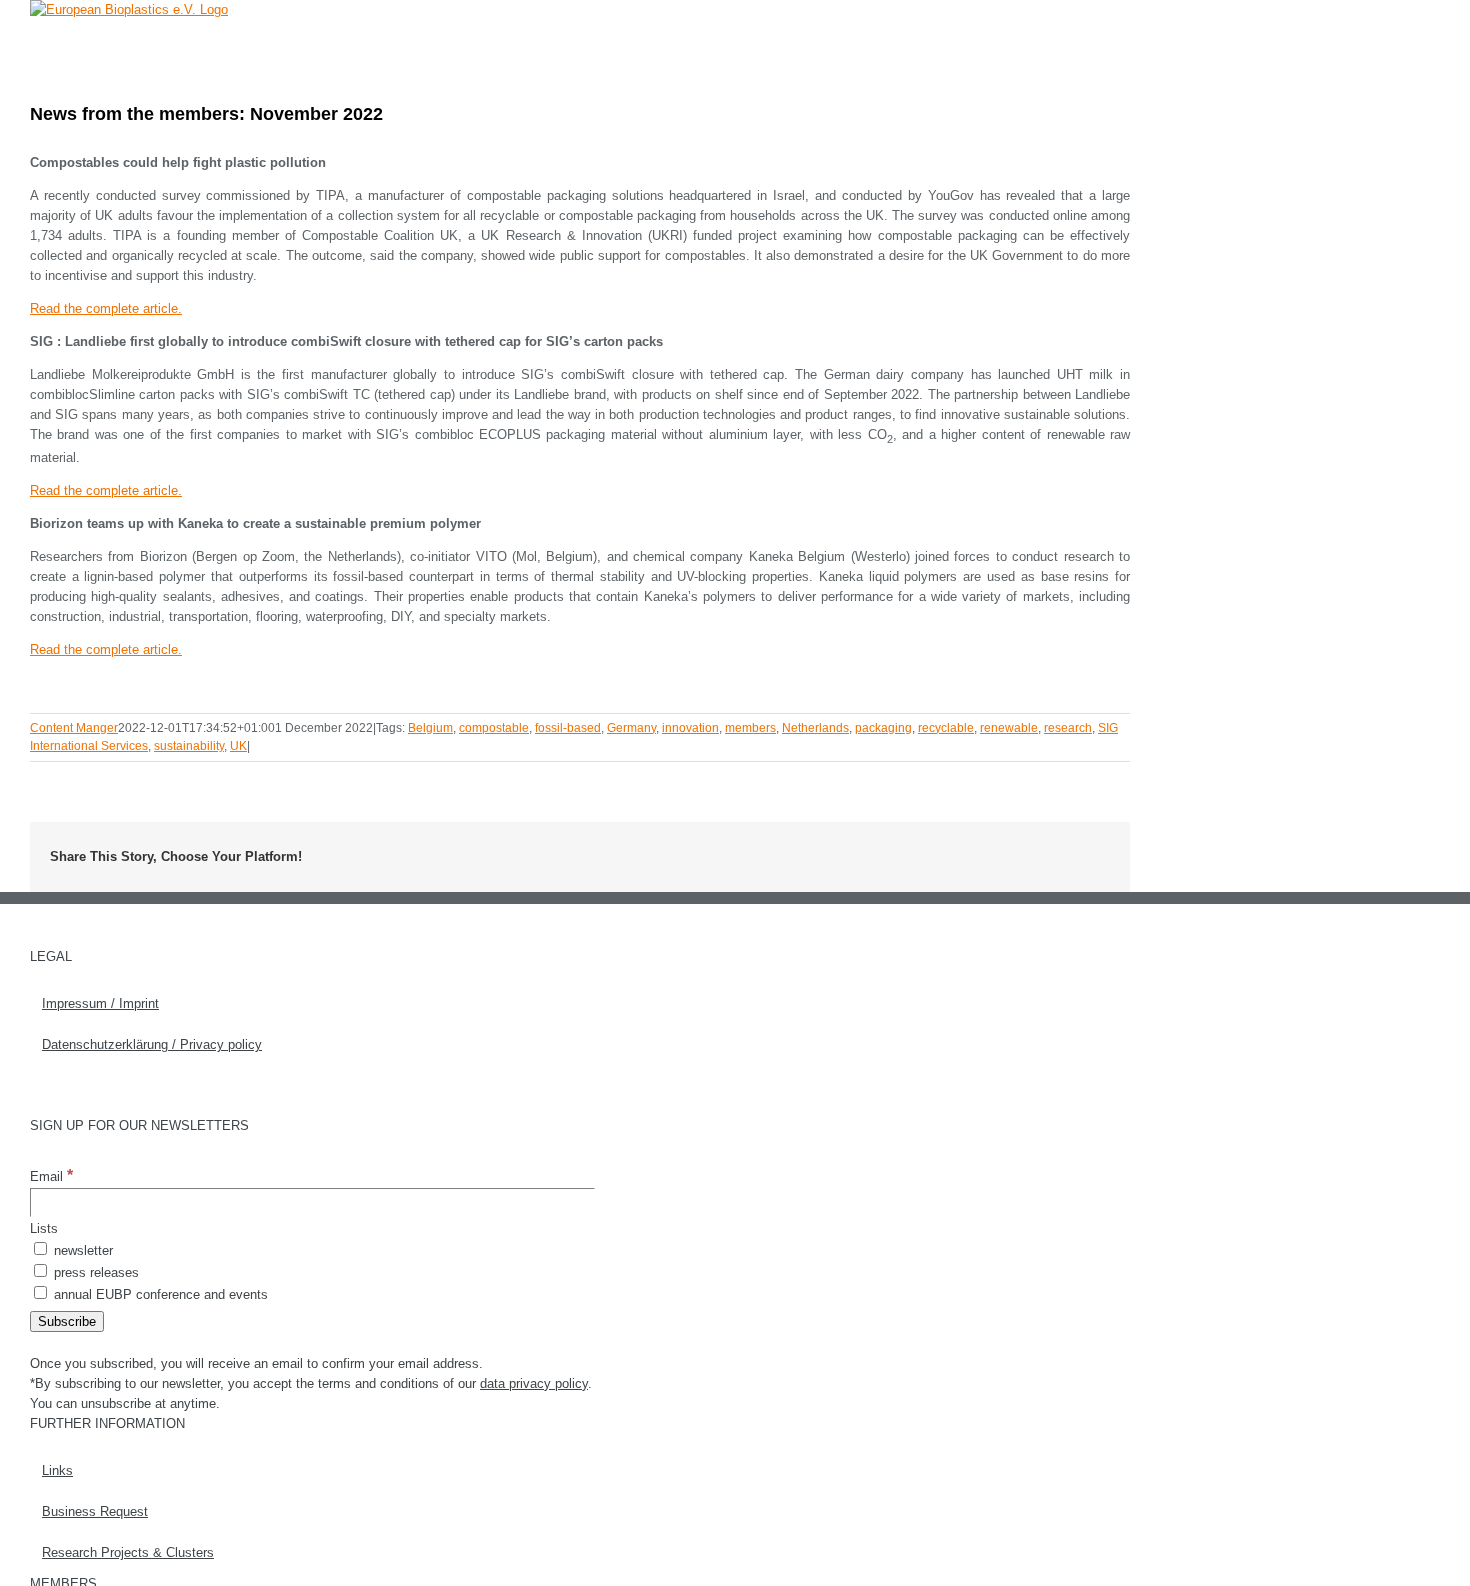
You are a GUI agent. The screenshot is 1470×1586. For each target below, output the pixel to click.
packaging (883, 728)
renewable (1009, 728)
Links (57, 1470)
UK (238, 746)
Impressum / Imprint (100, 1003)
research (1068, 728)
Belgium (430, 728)
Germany (631, 728)
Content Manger (74, 728)
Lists (44, 1228)
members (750, 728)
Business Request (95, 1511)
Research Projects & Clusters (128, 1552)
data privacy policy (534, 1383)
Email (51, 1176)
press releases (94, 1272)
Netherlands (815, 728)
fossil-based (568, 728)
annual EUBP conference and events (159, 1294)
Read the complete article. (106, 308)
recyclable (946, 728)
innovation (690, 728)
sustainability (189, 746)
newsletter (81, 1250)
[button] (1099, 44)
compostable (494, 728)
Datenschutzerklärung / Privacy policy (152, 1044)
